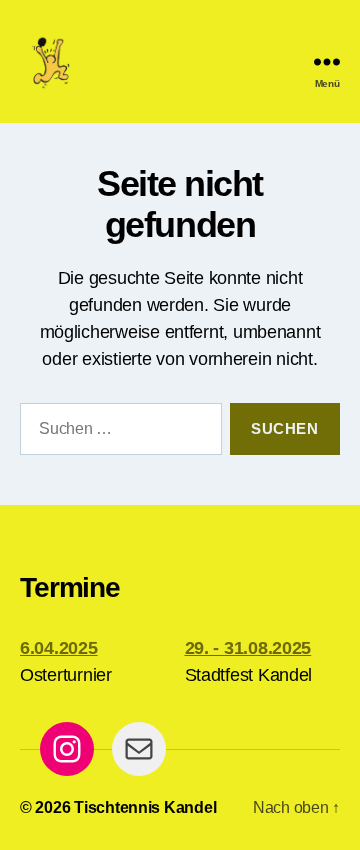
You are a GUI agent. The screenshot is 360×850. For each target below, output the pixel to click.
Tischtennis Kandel (145, 807)
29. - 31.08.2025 (248, 648)
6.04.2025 (59, 648)
